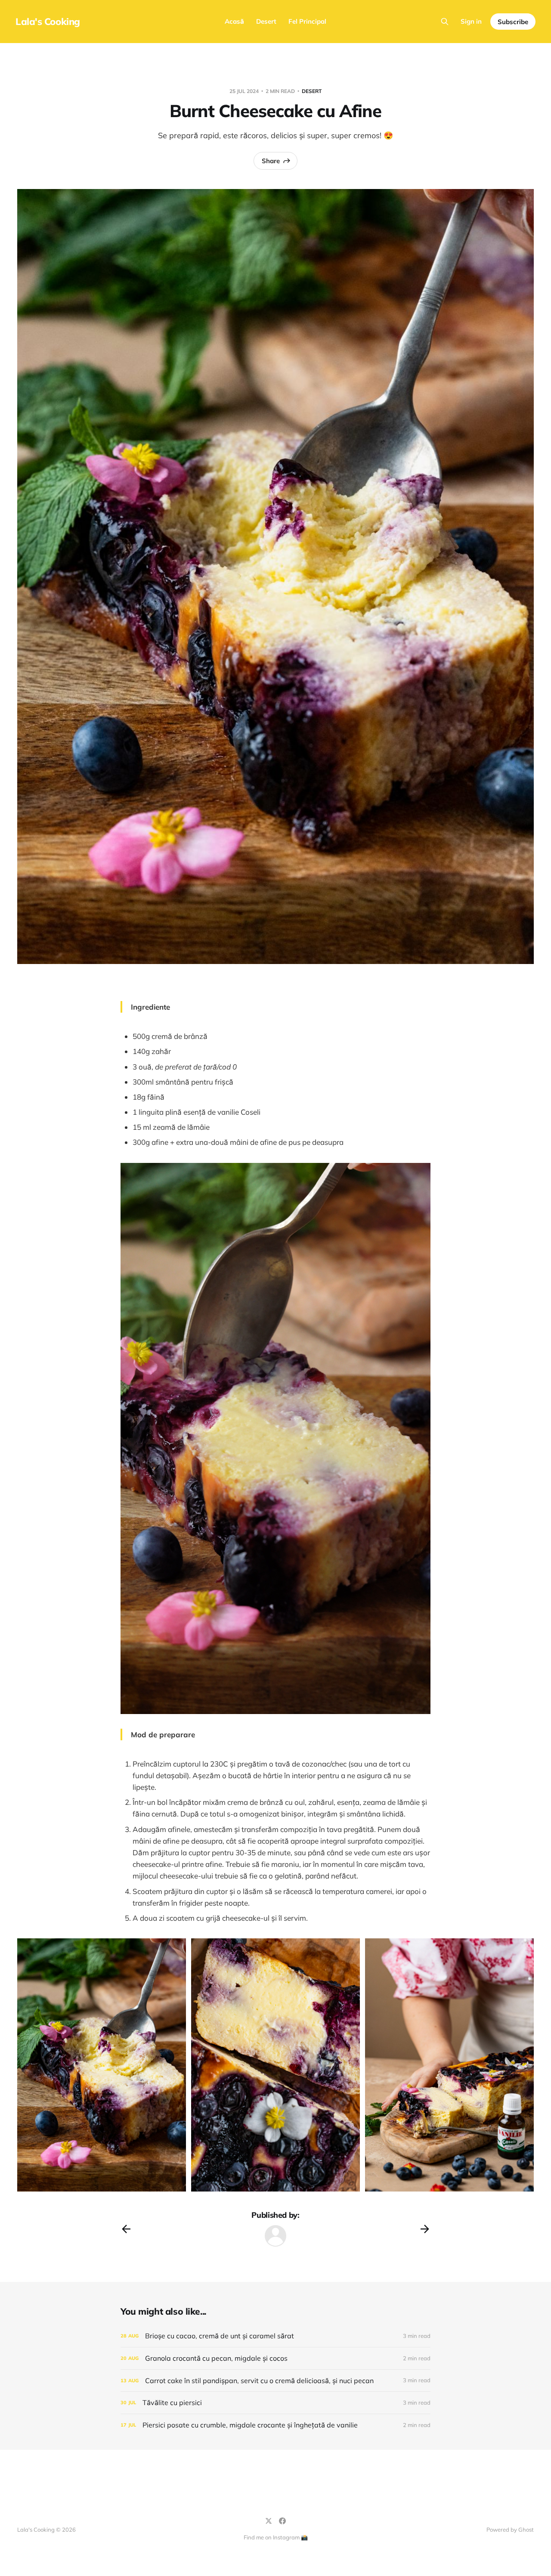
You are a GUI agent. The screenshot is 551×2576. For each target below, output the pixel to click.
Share (271, 161)
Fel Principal (307, 21)
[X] (269, 2521)
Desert (266, 21)
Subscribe (513, 22)
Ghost (526, 2530)
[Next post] (425, 2229)
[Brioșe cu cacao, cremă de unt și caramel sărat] (275, 2336)
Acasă (234, 21)
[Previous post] (126, 2229)
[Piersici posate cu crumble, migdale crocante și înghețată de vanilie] (275, 2425)
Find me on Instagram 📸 (276, 2537)
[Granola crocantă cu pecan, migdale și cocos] (275, 2358)
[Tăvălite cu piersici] (275, 2403)
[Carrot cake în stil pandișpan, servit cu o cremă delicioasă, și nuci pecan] (275, 2381)
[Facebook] (282, 2521)
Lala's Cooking (48, 22)
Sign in (471, 21)
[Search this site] (445, 22)
